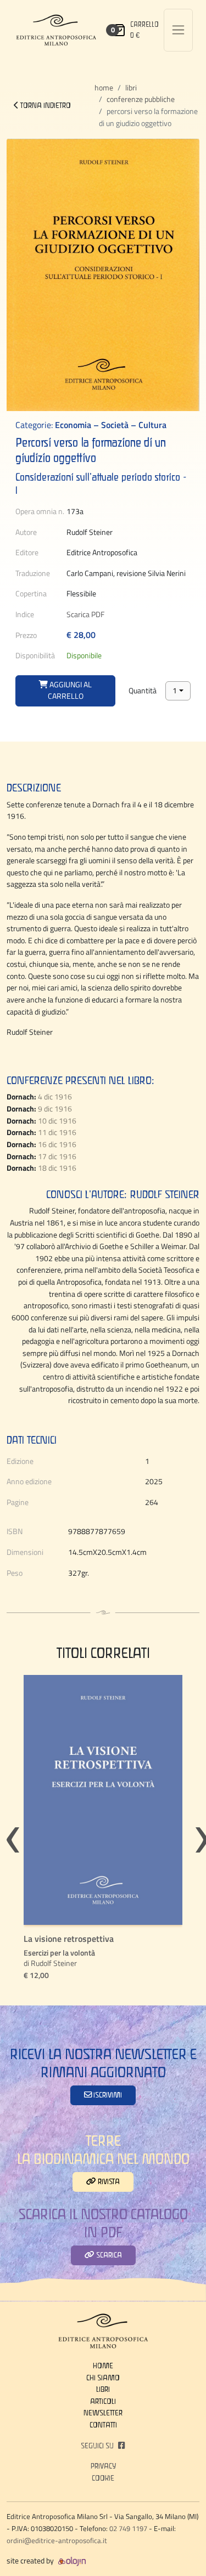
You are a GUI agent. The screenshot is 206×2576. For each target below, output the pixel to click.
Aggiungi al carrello (70, 691)
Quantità (143, 691)
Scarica (108, 2255)
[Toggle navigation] (178, 30)
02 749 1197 (128, 2528)
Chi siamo (103, 2378)
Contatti (103, 2425)
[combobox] (178, 691)
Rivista (108, 2181)
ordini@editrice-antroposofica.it (57, 2540)
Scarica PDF (85, 614)
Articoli (103, 2401)
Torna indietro (45, 105)
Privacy (103, 2466)
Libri (131, 88)
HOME (103, 2366)
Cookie (103, 2478)
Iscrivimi (107, 2095)
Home (104, 88)
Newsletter (103, 2413)
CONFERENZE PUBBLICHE (141, 99)
